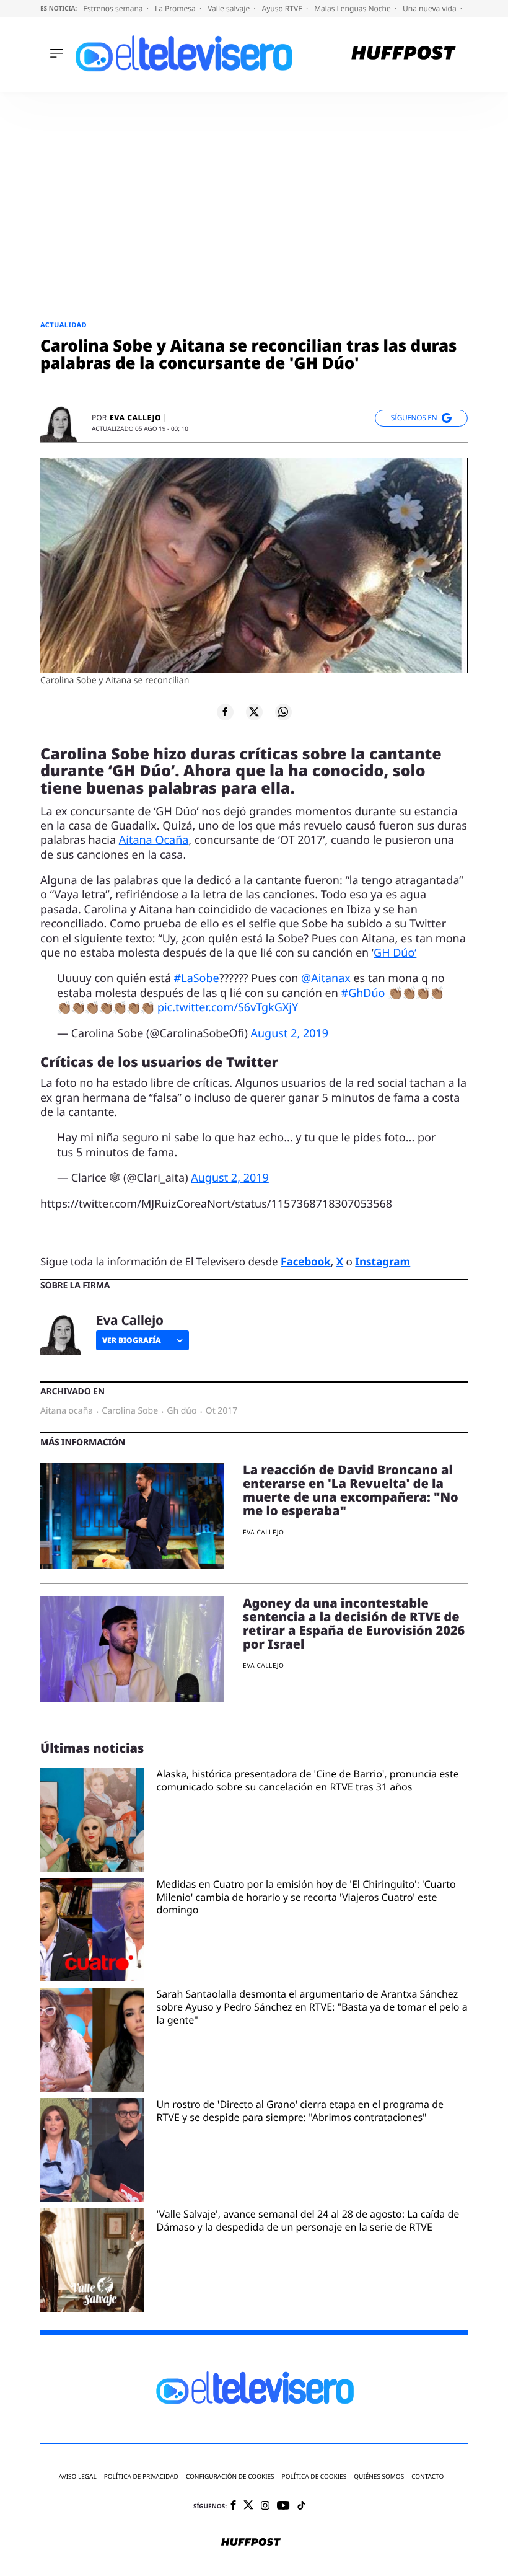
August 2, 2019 (289, 1033)
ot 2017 (222, 1411)
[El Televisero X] (248, 2506)
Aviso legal (78, 2476)
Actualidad (63, 325)
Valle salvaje (230, 8)
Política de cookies (314, 2476)
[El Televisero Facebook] (233, 2506)
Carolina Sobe (130, 1411)
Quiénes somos (379, 2476)
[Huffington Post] (404, 54)
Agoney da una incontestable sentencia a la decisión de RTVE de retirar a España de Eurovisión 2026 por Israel (354, 1623)
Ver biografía (132, 1340)
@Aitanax (326, 978)
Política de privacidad (141, 2476)
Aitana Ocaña (154, 840)
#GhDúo (363, 993)
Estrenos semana (114, 8)
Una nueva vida (431, 8)
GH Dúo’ (395, 953)
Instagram (383, 1261)
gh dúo (182, 1411)
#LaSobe (197, 978)
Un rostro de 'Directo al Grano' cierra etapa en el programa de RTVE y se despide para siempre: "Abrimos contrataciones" (300, 2111)
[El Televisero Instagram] (265, 2506)
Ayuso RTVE (283, 8)
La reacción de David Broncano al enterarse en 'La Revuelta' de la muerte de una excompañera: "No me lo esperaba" (351, 1490)
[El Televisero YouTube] (283, 2506)
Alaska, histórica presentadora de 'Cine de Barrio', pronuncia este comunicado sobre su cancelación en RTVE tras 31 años (308, 1781)
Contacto (427, 2476)
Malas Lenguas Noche (353, 8)
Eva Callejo (135, 418)
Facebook (306, 1261)
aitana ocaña (67, 1411)
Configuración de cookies (230, 2476)
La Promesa (176, 8)
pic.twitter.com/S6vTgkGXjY (228, 1007)
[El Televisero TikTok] (301, 2506)
